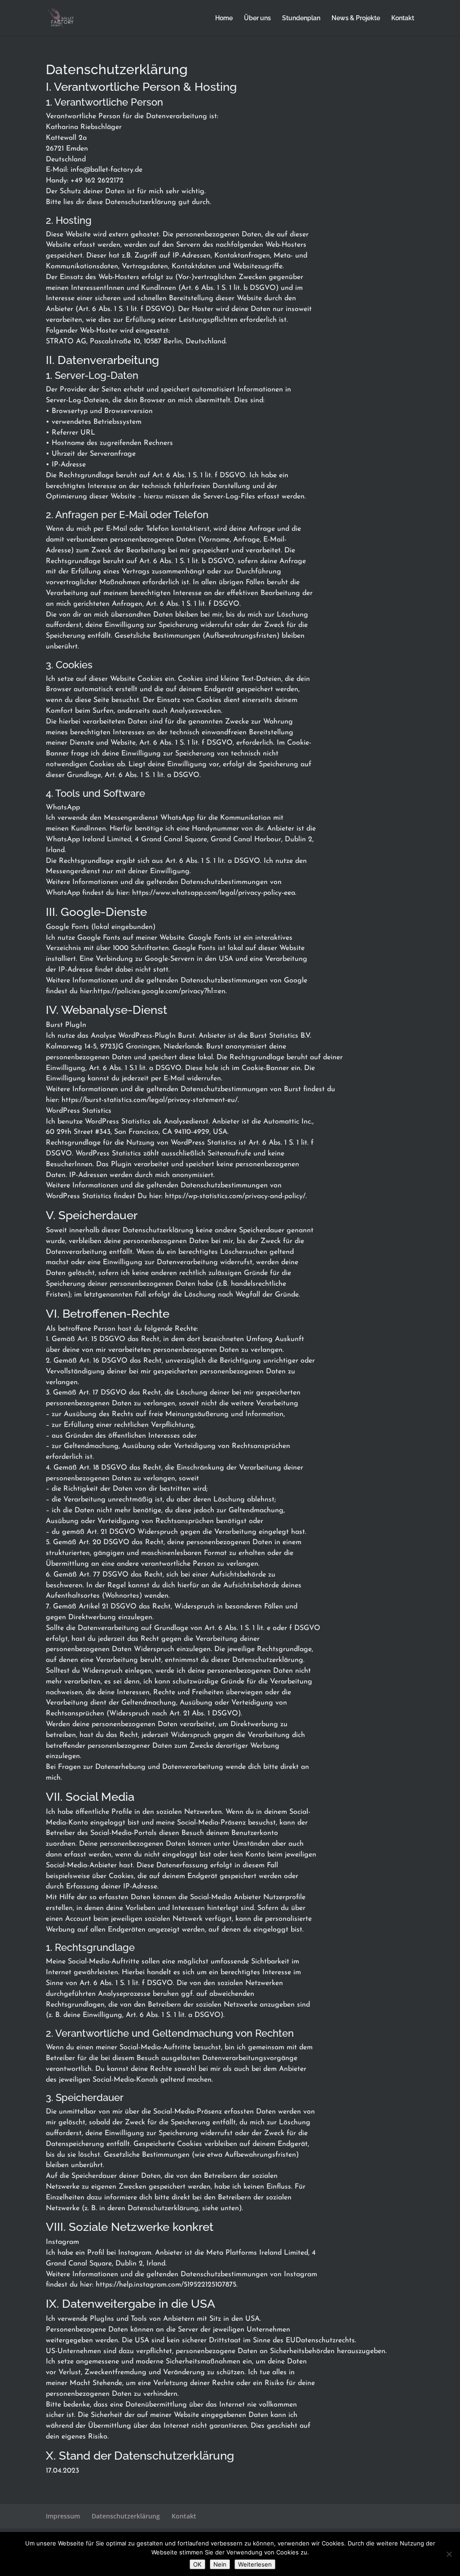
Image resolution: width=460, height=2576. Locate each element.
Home (224, 18)
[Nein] (449, 2554)
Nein (220, 2564)
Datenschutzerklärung (126, 2516)
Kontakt (403, 18)
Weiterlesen (255, 2564)
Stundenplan (301, 18)
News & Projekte (356, 18)
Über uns (257, 18)
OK (197, 2564)
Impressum (63, 2516)
